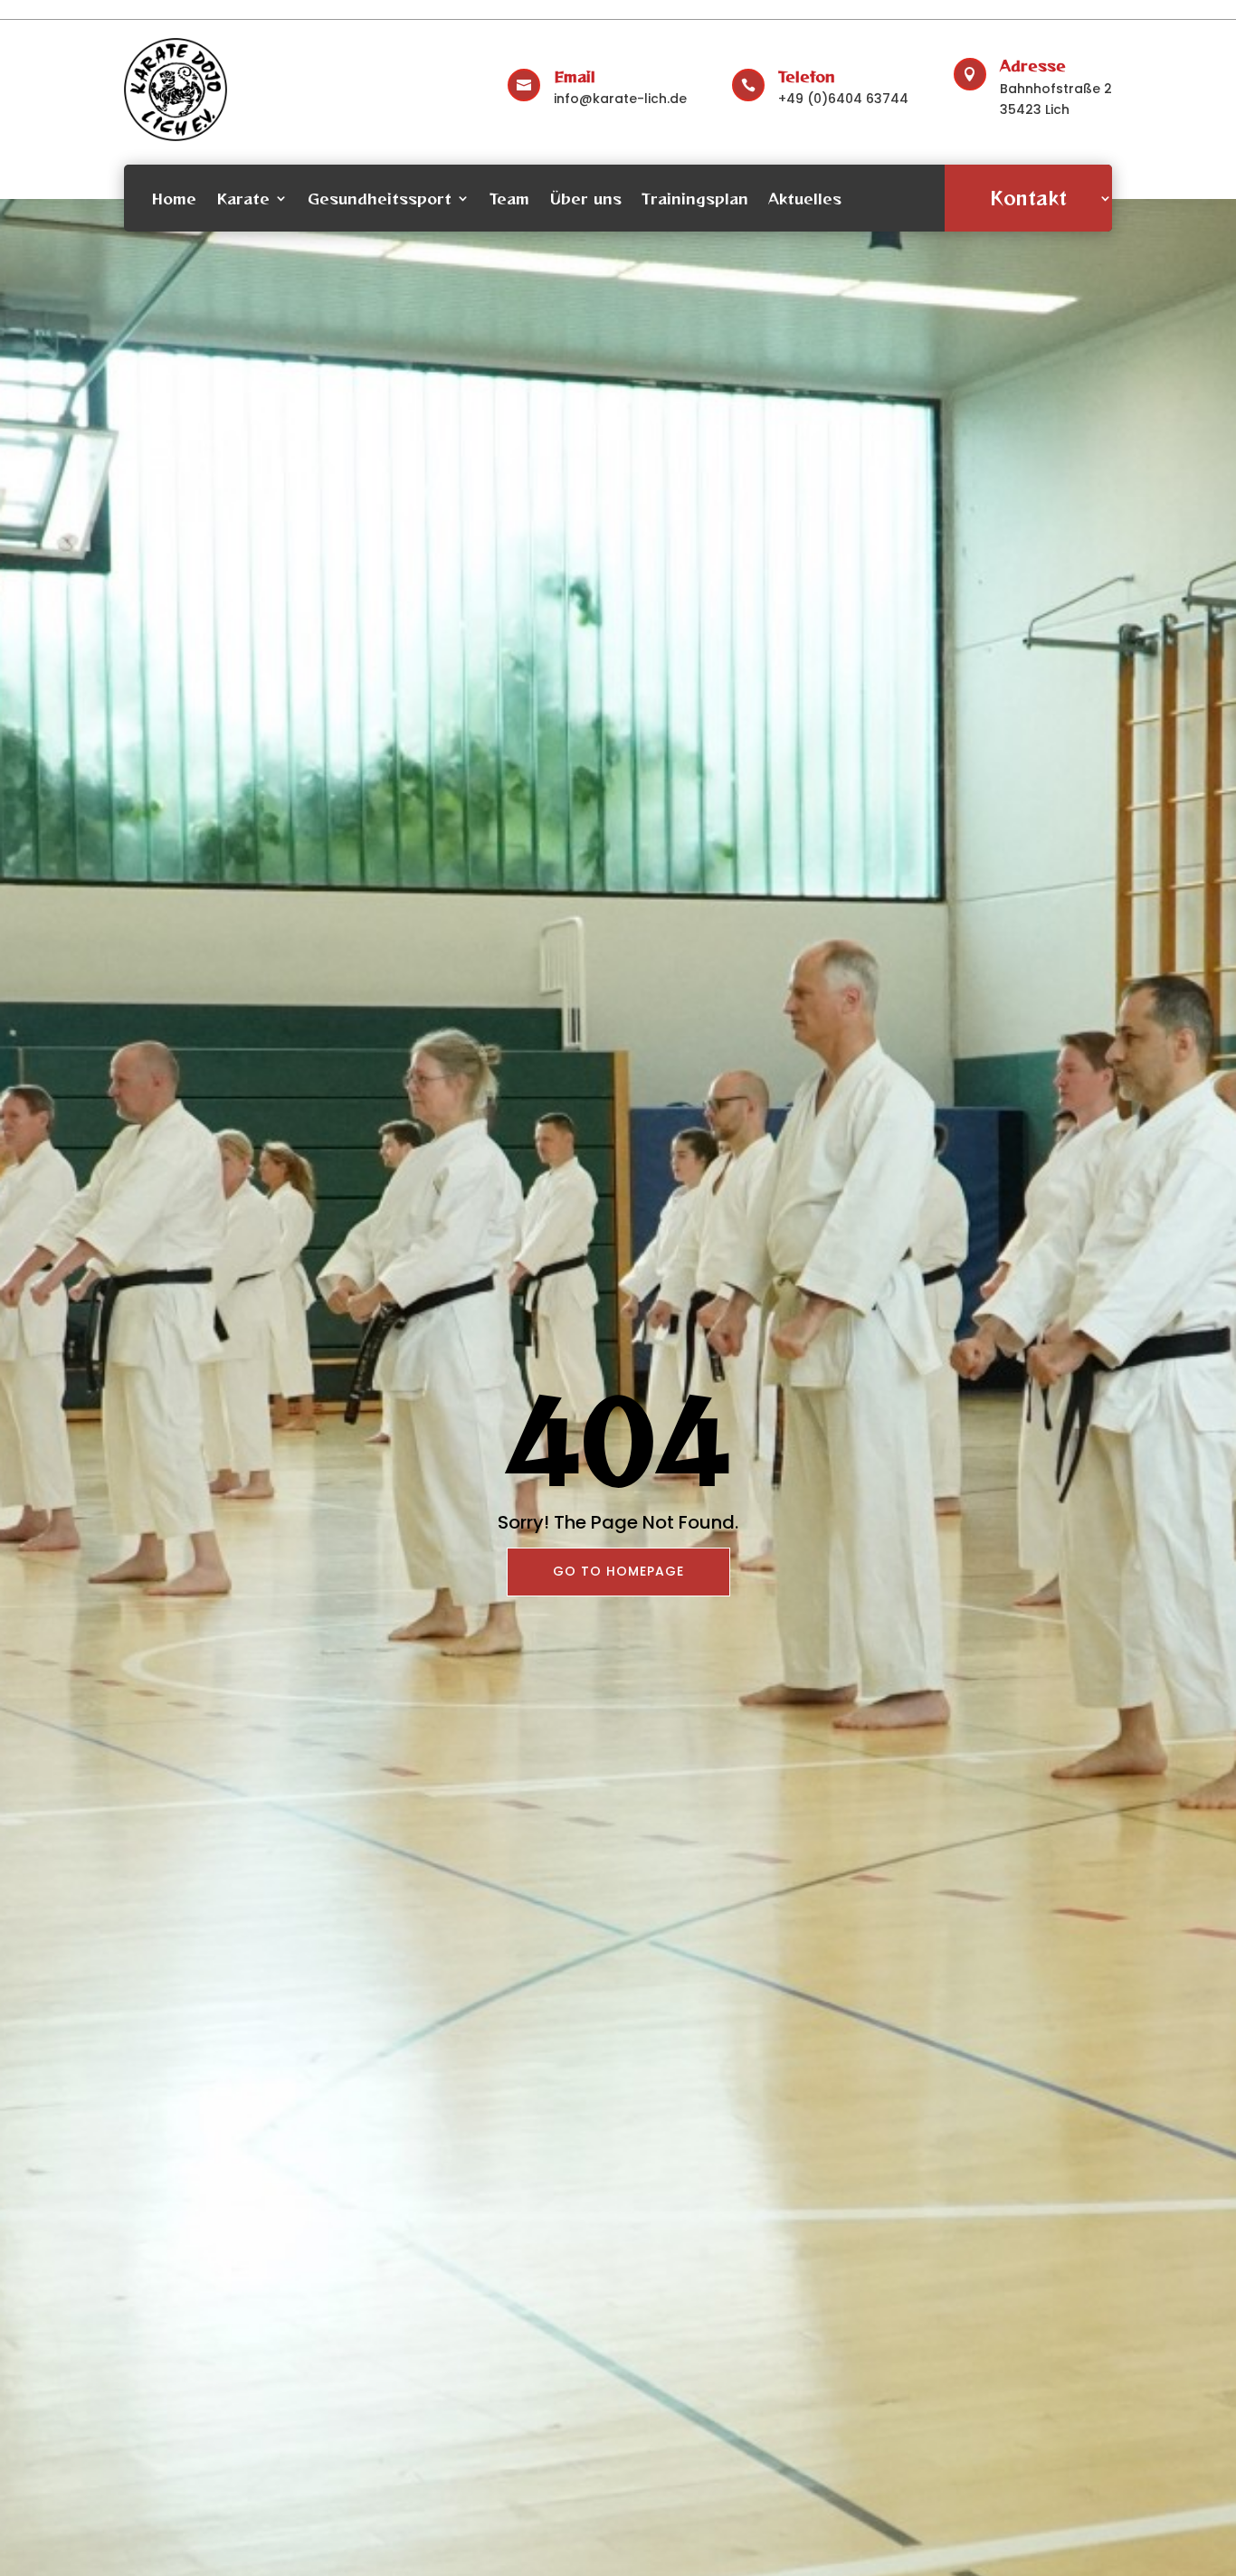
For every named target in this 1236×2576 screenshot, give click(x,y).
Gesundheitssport (380, 198)
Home (174, 198)
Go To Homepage (618, 1571)
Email (575, 76)
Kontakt (1028, 198)
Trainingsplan (695, 198)
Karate (243, 198)
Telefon (807, 76)
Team (509, 198)
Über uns (585, 198)
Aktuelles (805, 198)
